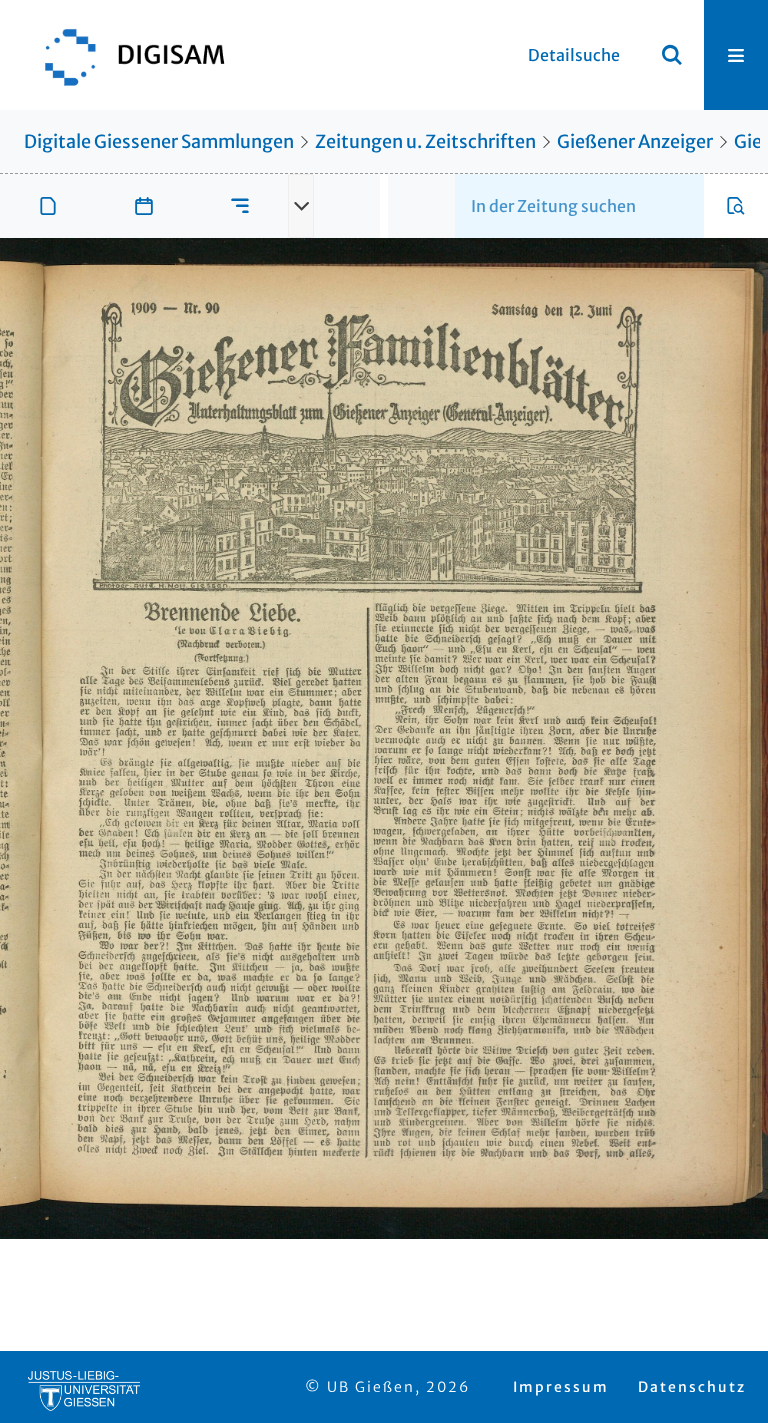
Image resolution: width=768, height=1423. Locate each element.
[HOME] (125, 55)
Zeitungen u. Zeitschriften (425, 141)
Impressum (561, 1387)
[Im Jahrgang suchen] (736, 206)
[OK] (672, 55)
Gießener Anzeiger (635, 141)
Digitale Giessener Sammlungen (159, 141)
